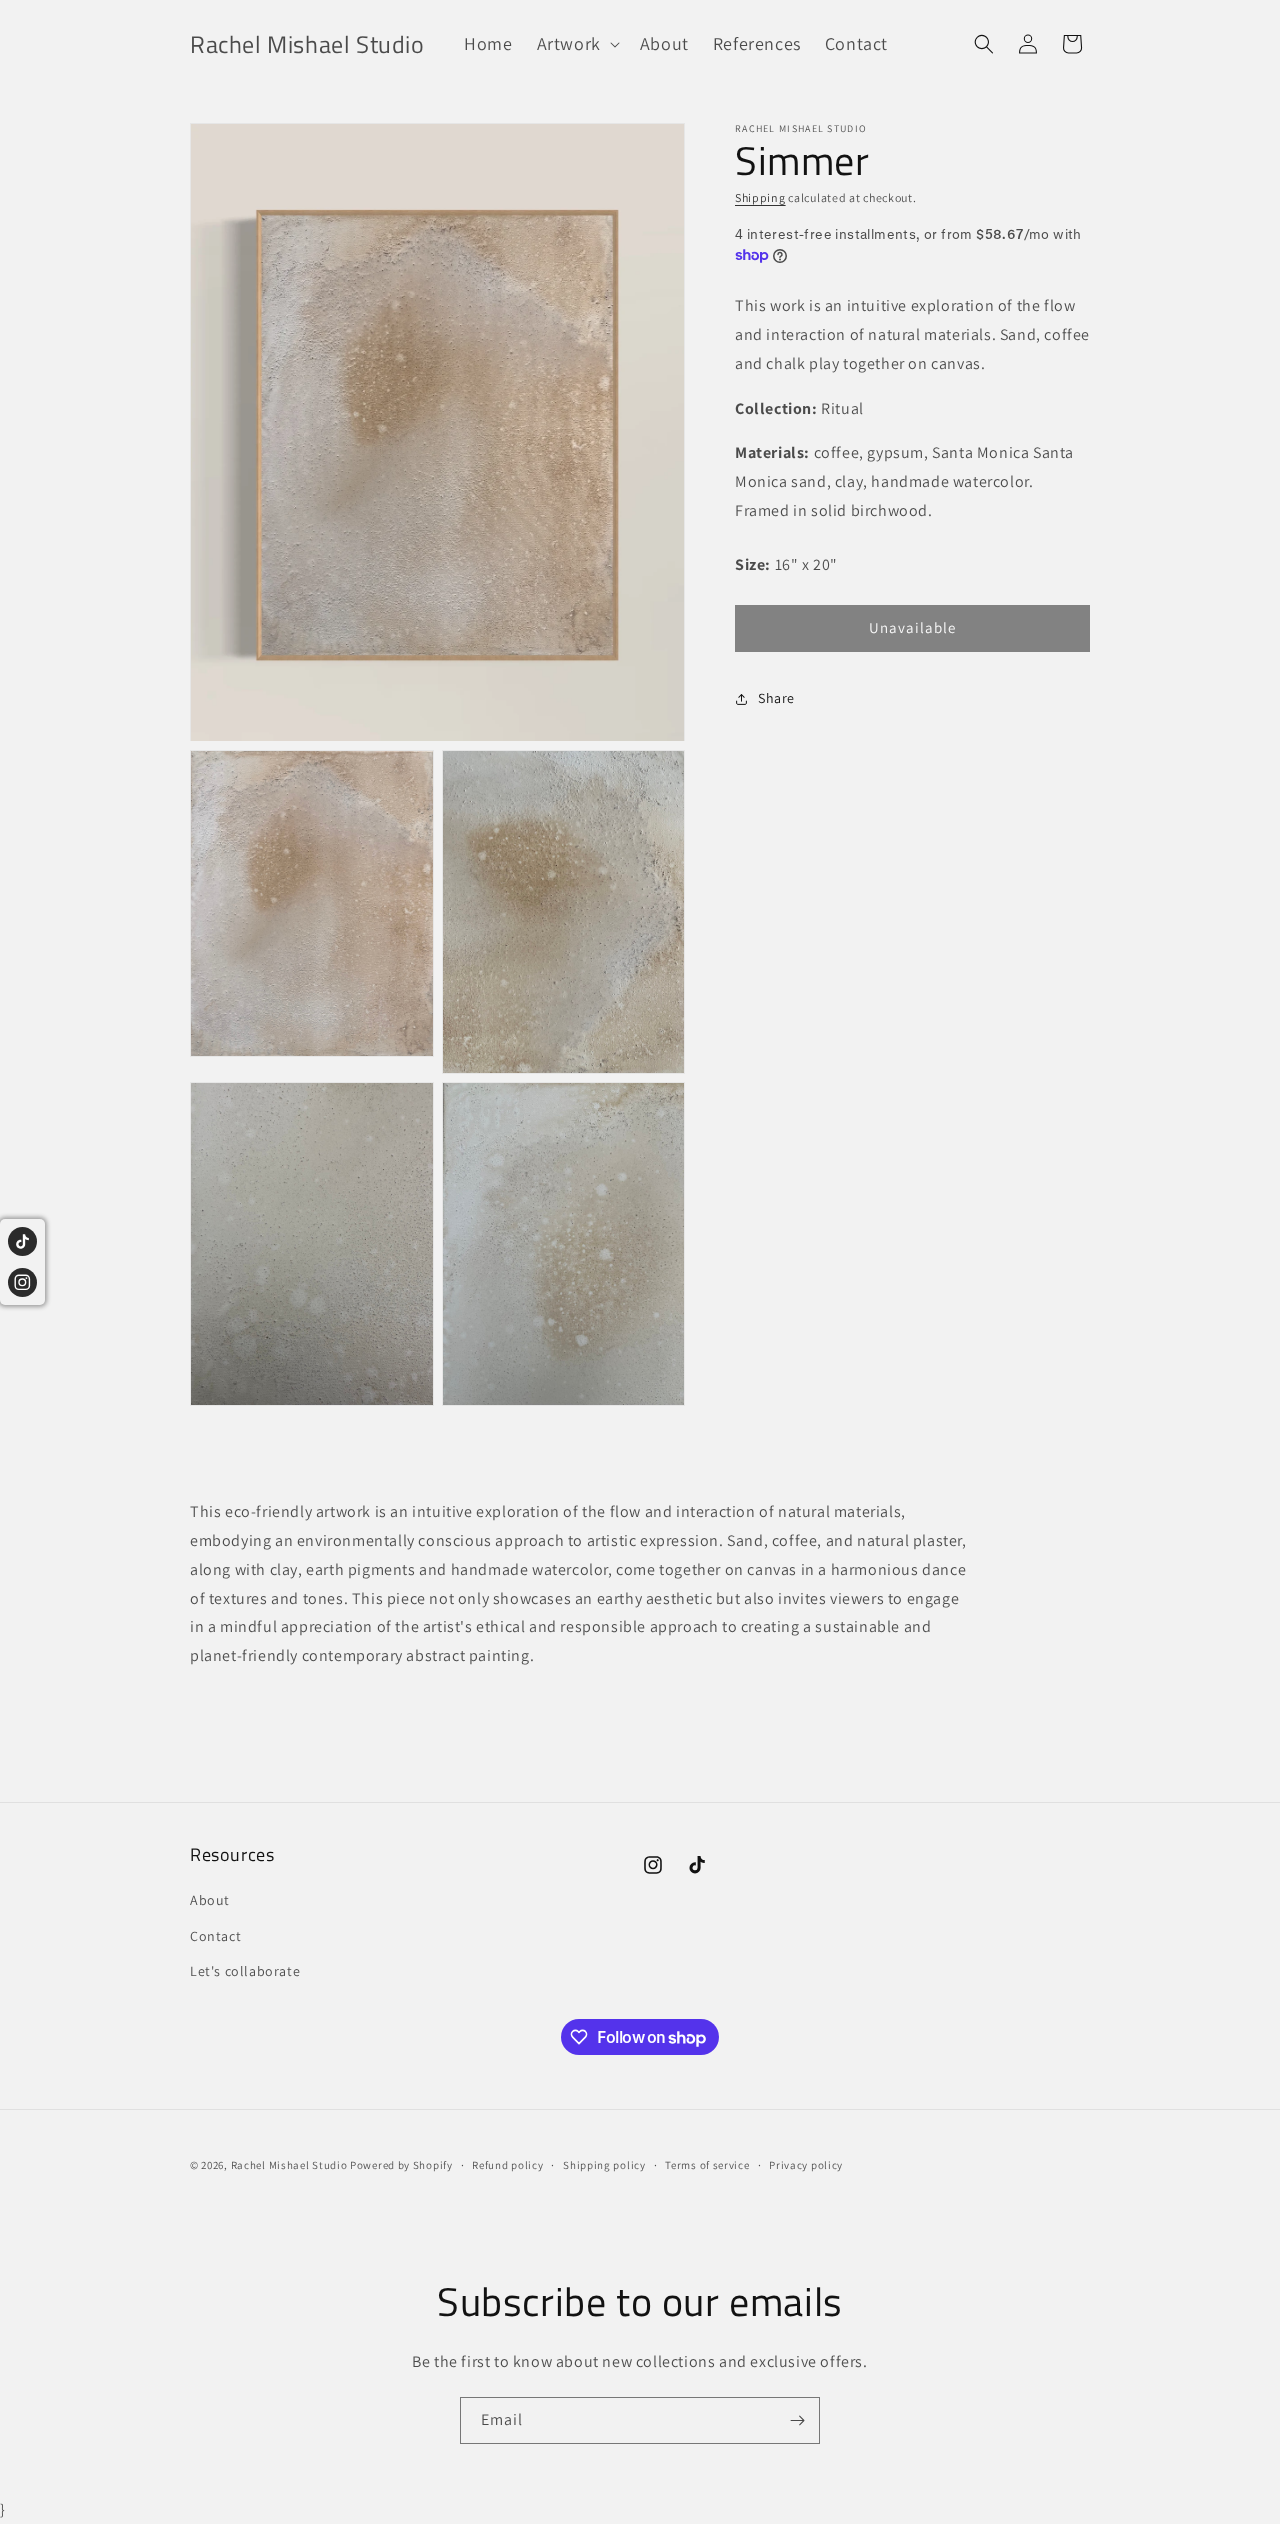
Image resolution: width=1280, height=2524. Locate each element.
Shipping (760, 197)
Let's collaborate (245, 1971)
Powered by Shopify (401, 2165)
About (210, 1901)
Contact (215, 1936)
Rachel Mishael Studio (289, 2165)
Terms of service (707, 2165)
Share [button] (776, 698)
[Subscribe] (797, 2420)
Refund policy (507, 2165)
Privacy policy (806, 2165)
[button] (576, 43)
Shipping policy (604, 2165)
